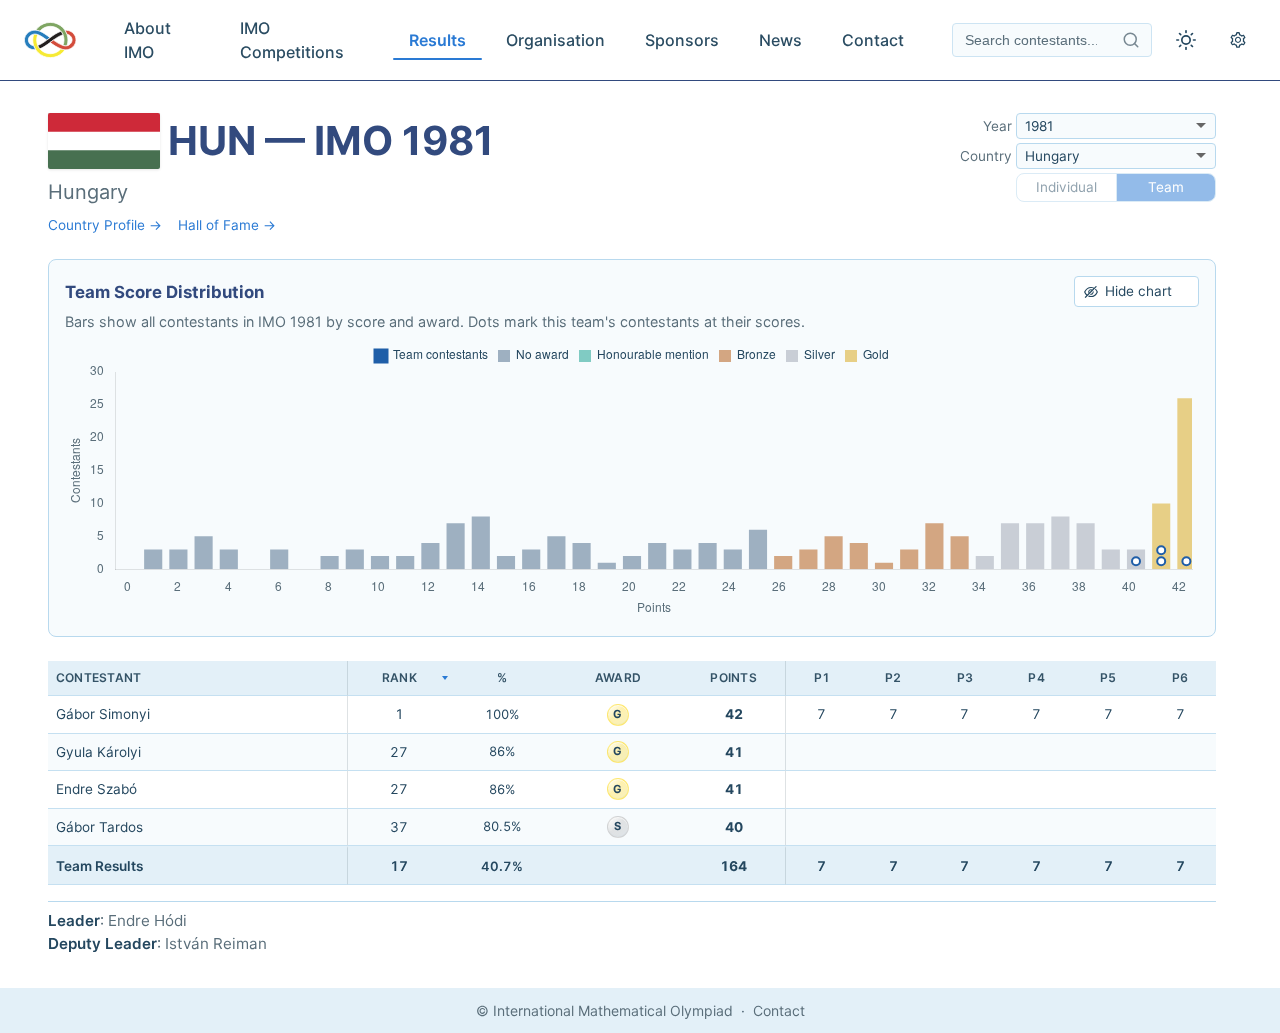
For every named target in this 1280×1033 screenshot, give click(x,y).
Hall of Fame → (227, 225)
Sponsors (682, 40)
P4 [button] (1036, 677)
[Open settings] (1238, 40)
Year (997, 126)
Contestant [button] (98, 677)
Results (437, 40)
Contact (873, 40)
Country (986, 156)
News (780, 40)
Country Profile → (105, 225)
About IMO (147, 40)
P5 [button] (1108, 677)
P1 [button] (822, 677)
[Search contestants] (1131, 40)
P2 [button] (893, 677)
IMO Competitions (292, 40)
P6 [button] (1180, 677)
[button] (399, 678)
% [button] (502, 677)
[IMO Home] (50, 40)
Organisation (555, 40)
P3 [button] (965, 677)
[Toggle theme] (1186, 40)
